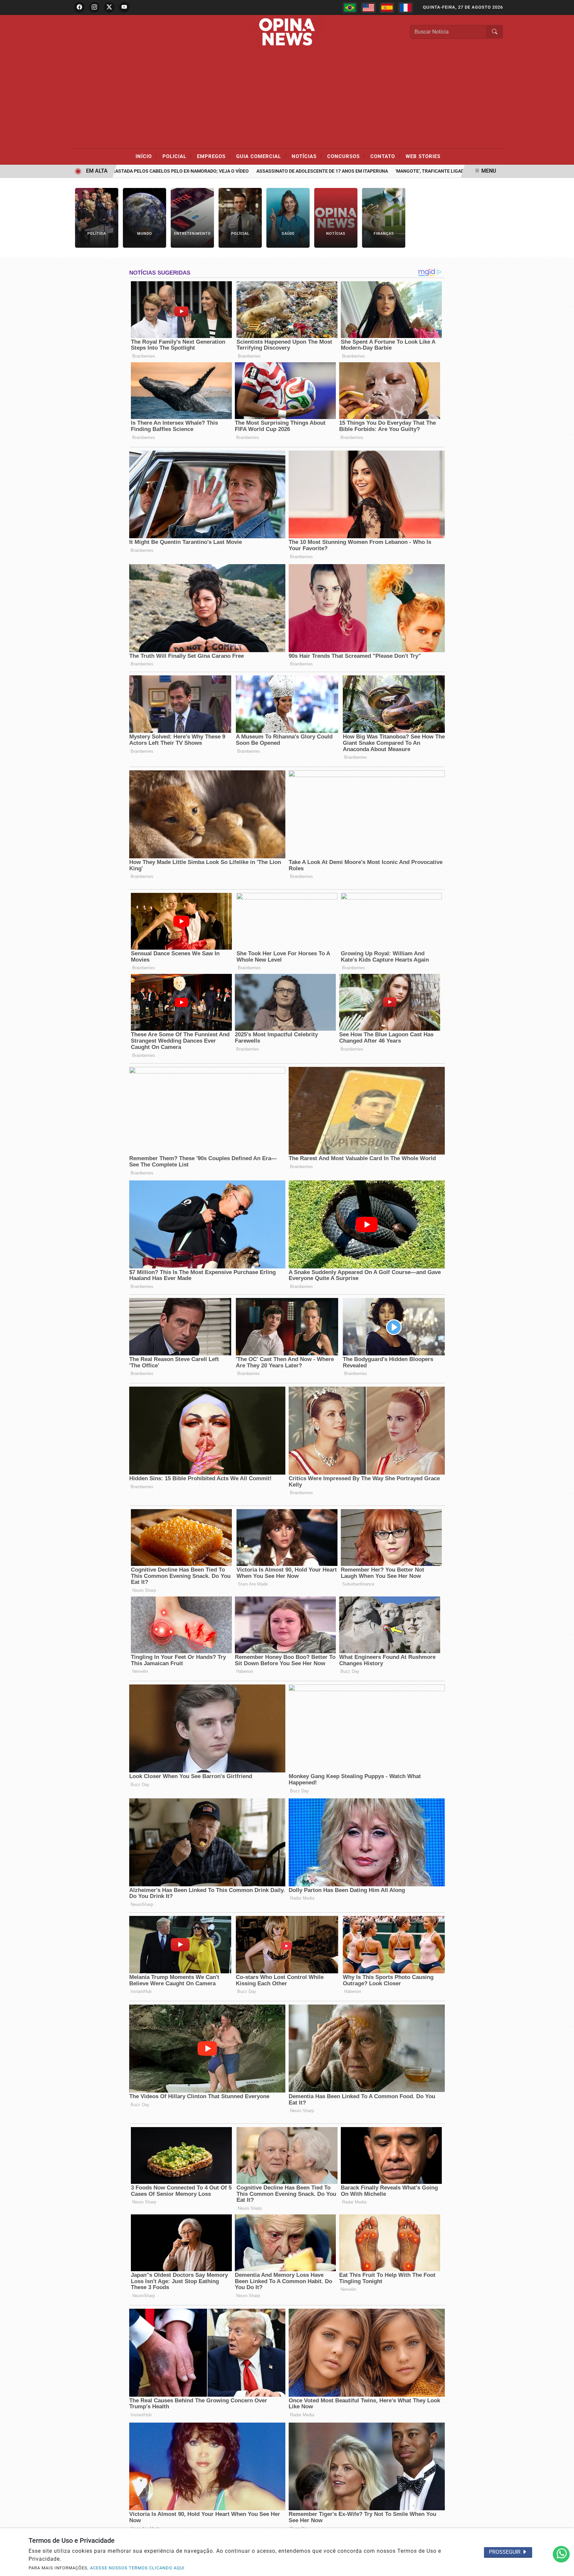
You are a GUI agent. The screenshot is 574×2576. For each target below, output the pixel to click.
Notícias (307, 156)
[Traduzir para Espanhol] (387, 8)
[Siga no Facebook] (79, 7)
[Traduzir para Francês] (406, 8)
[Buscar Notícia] (495, 32)
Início (146, 156)
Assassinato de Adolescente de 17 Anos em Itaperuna (268, 171)
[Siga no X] (109, 7)
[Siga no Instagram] (94, 7)
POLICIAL (177, 156)
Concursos (346, 156)
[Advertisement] (287, 99)
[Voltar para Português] (350, 8)
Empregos (214, 156)
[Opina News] (287, 31)
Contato (385, 156)
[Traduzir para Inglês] (368, 8)
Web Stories (423, 156)
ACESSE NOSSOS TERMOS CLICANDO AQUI (137, 2568)
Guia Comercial (261, 156)
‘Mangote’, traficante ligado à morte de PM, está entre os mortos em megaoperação (446, 171)
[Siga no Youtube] (124, 7)
